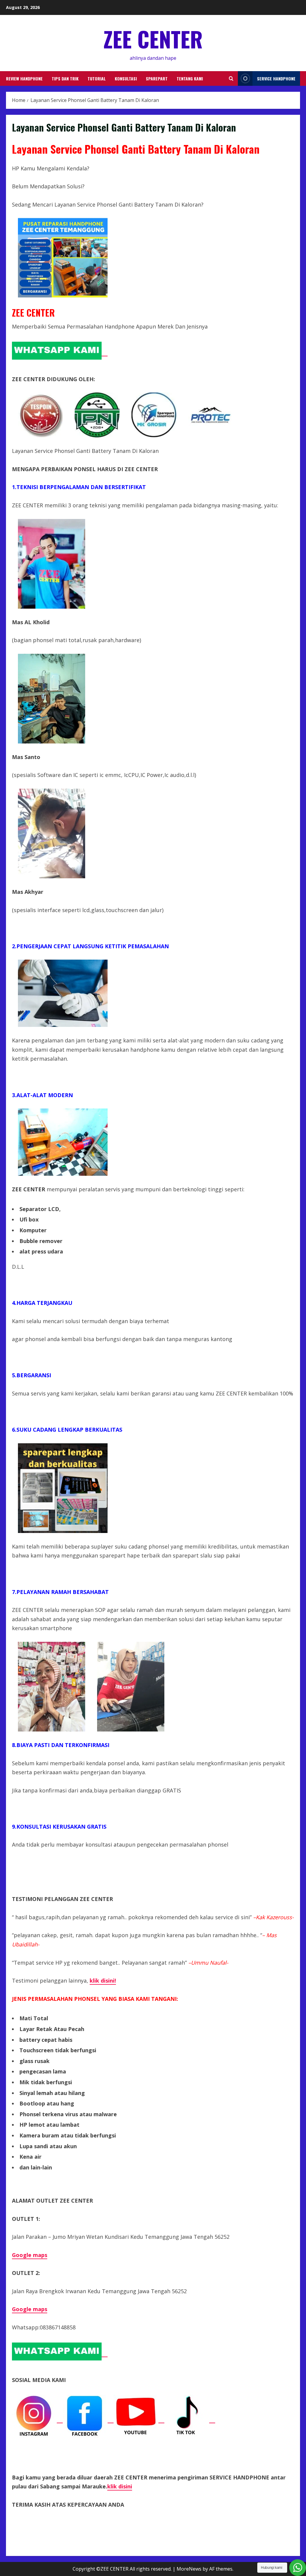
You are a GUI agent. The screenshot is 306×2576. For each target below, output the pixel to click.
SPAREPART (157, 78)
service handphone (276, 78)
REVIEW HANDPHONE (24, 78)
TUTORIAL (97, 78)
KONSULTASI (126, 78)
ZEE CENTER (153, 39)
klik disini (120, 2486)
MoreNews (189, 2569)
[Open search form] (231, 78)
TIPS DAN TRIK (65, 78)
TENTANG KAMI (190, 78)
